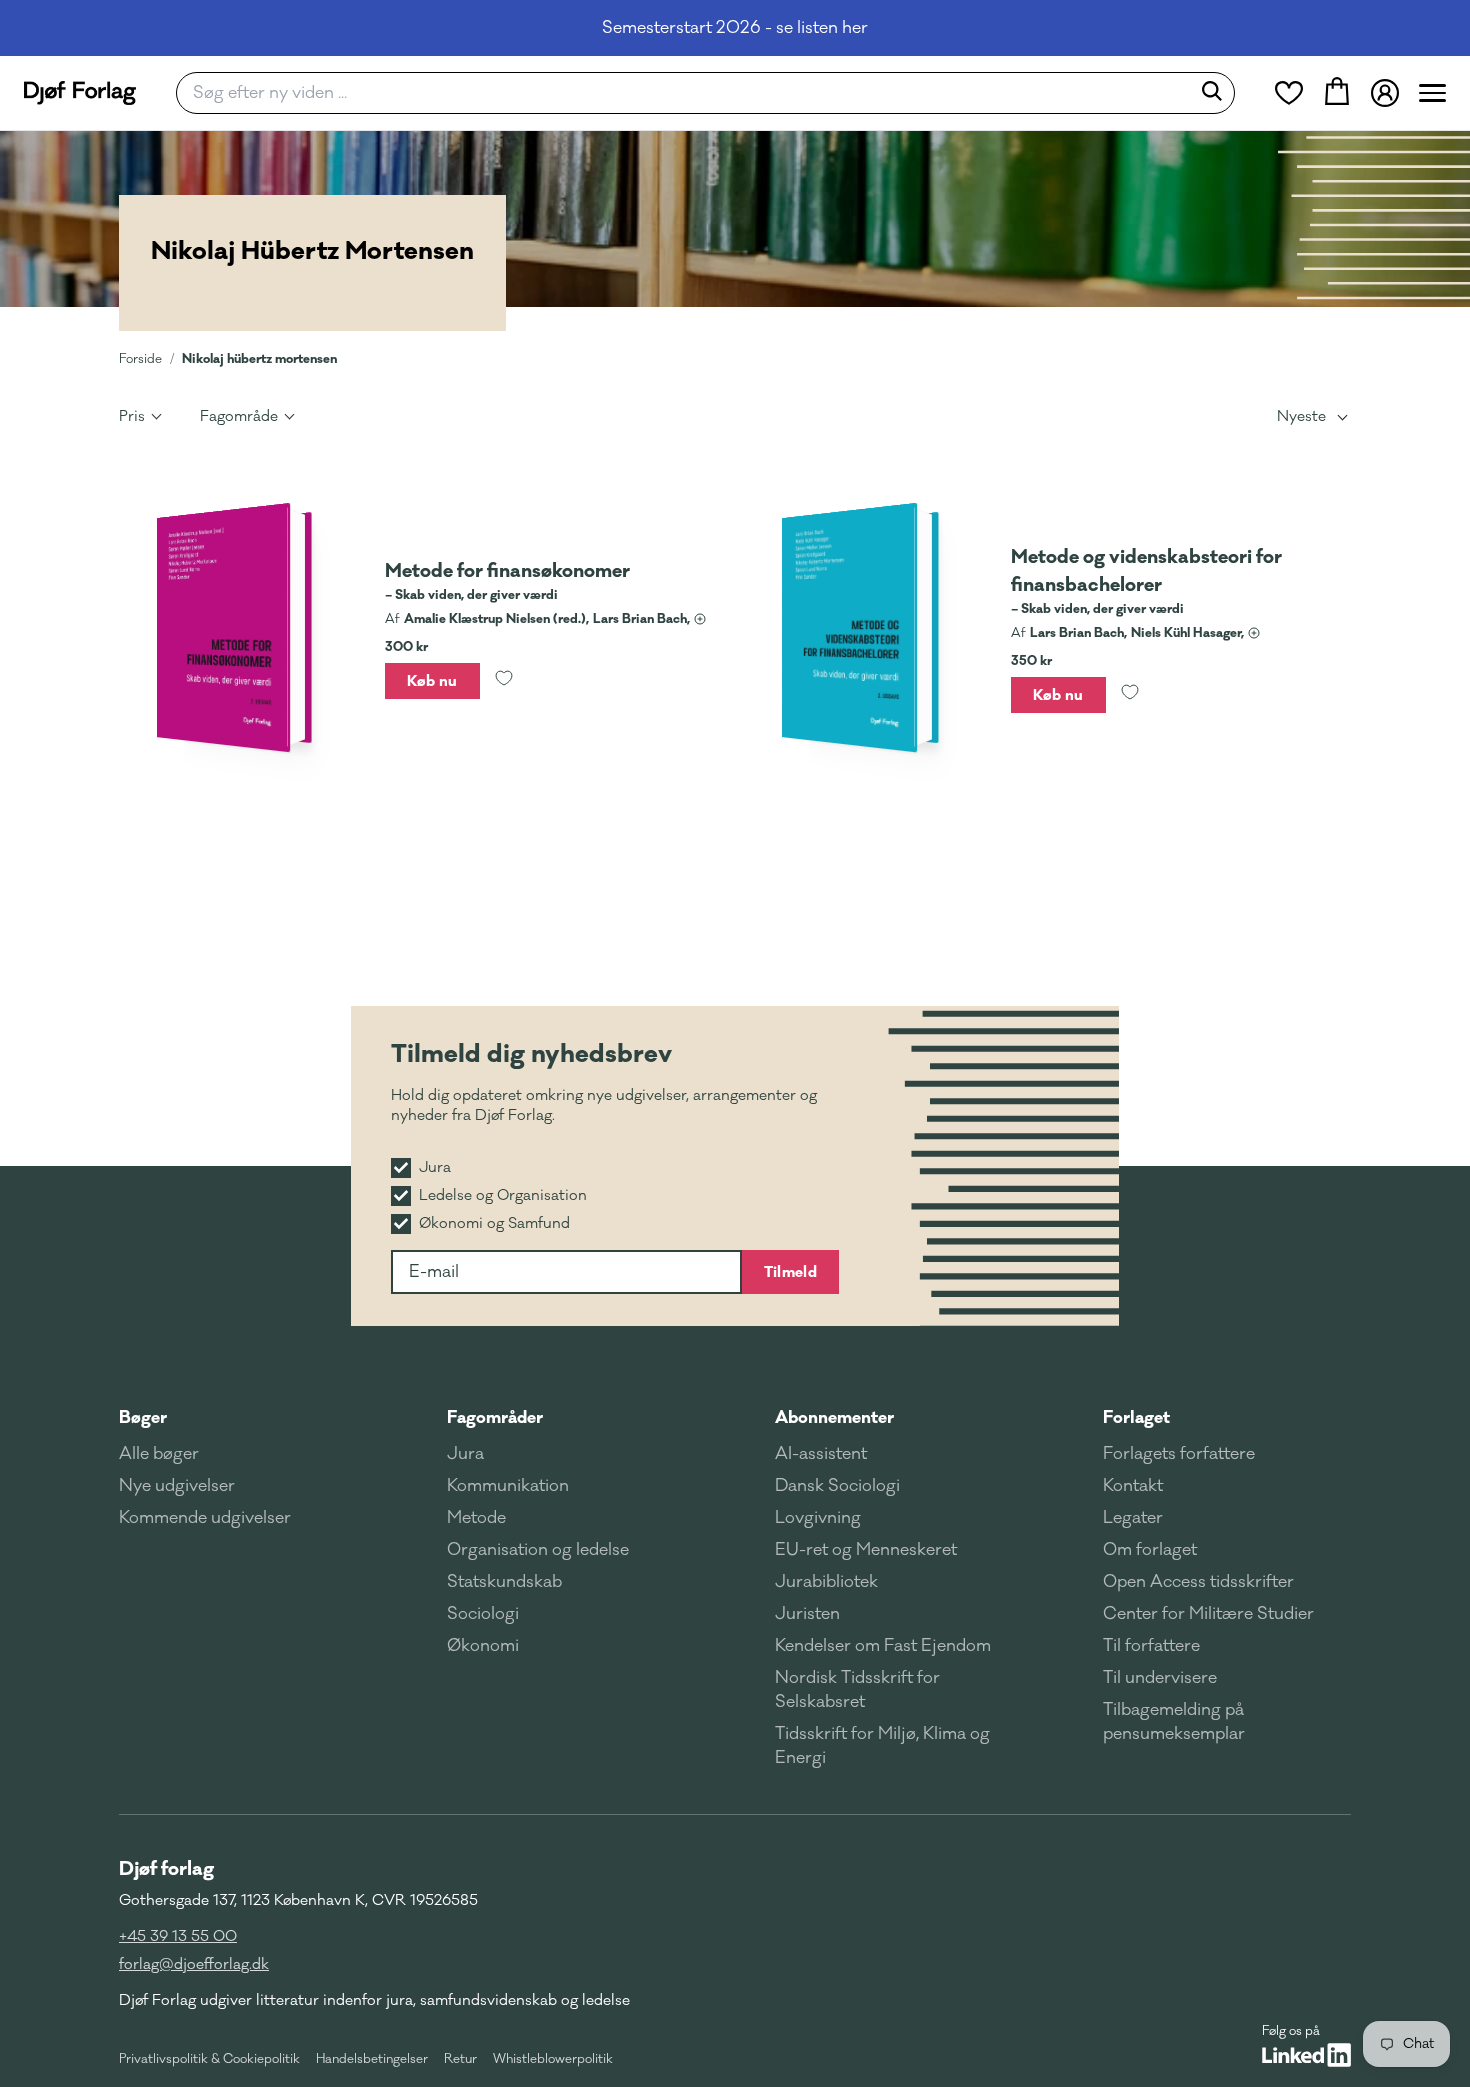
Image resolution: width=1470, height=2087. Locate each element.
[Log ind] (1385, 93)
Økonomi (483, 1646)
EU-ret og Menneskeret (866, 1550)
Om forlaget (1150, 1550)
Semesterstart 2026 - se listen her (735, 28)
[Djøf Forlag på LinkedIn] (1306, 2055)
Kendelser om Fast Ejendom (883, 1646)
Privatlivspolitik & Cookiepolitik (209, 2059)
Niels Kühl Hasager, (1187, 633)
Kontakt (1133, 1486)
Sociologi (483, 1614)
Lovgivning (818, 1518)
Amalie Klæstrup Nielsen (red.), (496, 619)
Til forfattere (1151, 1646)
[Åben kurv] (1337, 93)
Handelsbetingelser (372, 2059)
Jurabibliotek (826, 1582)
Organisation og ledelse (538, 1550)
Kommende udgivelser (205, 1518)
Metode (476, 1518)
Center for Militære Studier (1208, 1614)
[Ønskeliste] (1289, 93)
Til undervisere (1160, 1678)
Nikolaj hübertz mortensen (259, 358)
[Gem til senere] (504, 681)
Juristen (807, 1614)
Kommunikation (508, 1486)
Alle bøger (159, 1454)
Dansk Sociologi (837, 1486)
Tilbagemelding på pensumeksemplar (1174, 1722)
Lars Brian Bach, (641, 619)
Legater (1133, 1518)
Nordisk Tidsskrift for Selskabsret (857, 1690)
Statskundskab (504, 1582)
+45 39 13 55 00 (178, 1936)
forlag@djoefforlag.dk (194, 1964)
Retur (460, 2059)
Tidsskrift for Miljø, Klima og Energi (882, 1746)
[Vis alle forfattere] (700, 619)
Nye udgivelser (177, 1486)
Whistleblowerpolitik (553, 2059)
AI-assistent (821, 1454)
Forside (140, 359)
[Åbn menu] (1432, 93)
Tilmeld (790, 1272)
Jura (465, 1454)
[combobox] (689, 93)
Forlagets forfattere (1179, 1454)
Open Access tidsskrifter (1198, 1582)
